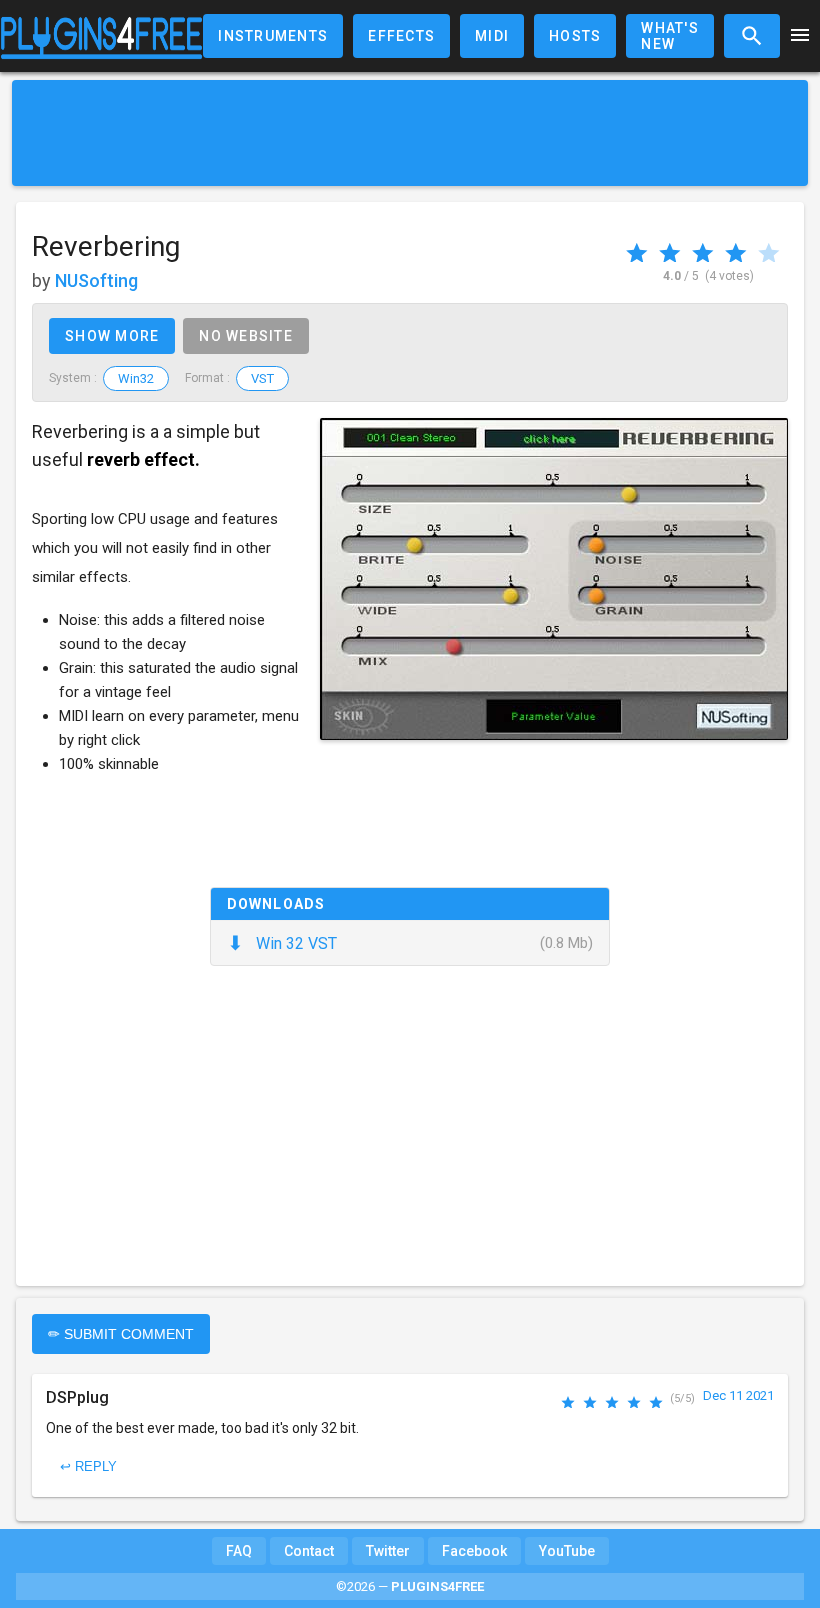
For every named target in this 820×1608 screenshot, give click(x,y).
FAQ (239, 1551)
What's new (670, 36)
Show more (112, 336)
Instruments (273, 36)
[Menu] (800, 36)
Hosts (575, 36)
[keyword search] (752, 36)
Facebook (474, 1551)
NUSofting (96, 280)
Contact (309, 1551)
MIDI (492, 36)
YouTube (567, 1551)
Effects (401, 36)
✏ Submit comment (121, 1334)
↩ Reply (88, 1466)
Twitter (388, 1551)
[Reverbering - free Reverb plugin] (554, 579)
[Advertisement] (410, 133)
